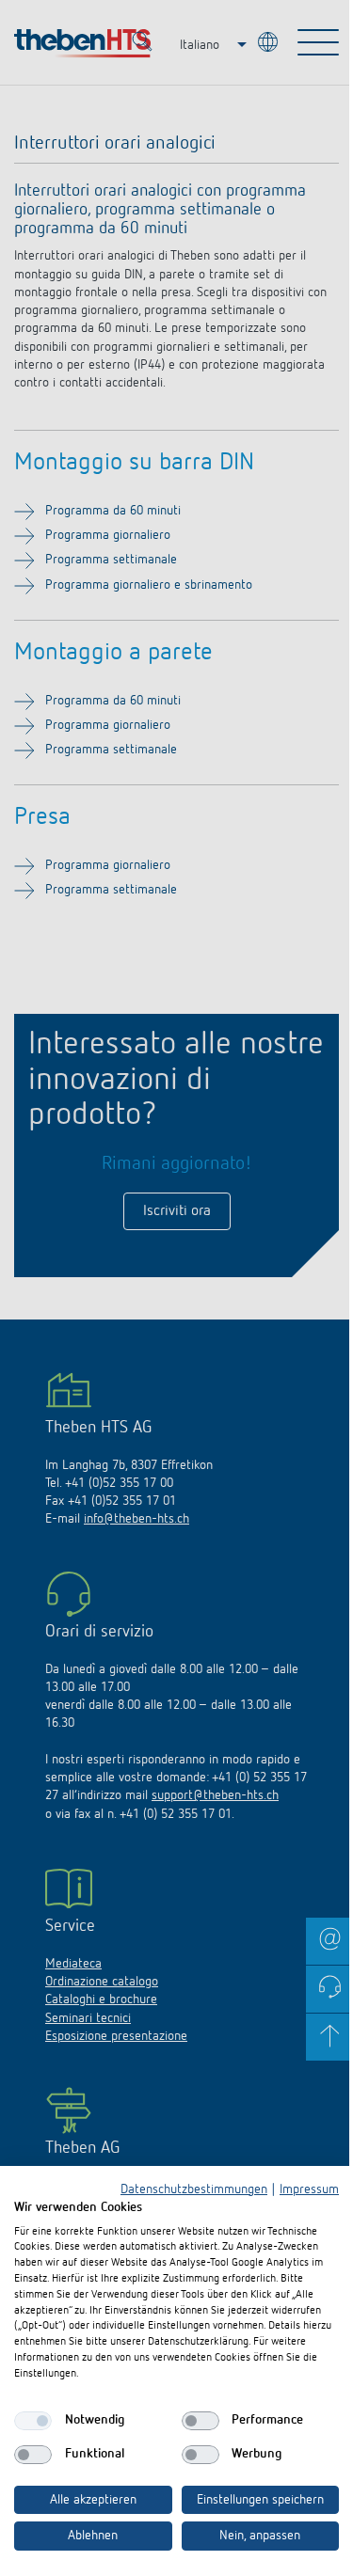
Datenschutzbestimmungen (194, 2189)
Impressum (309, 2189)
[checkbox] (33, 2421)
